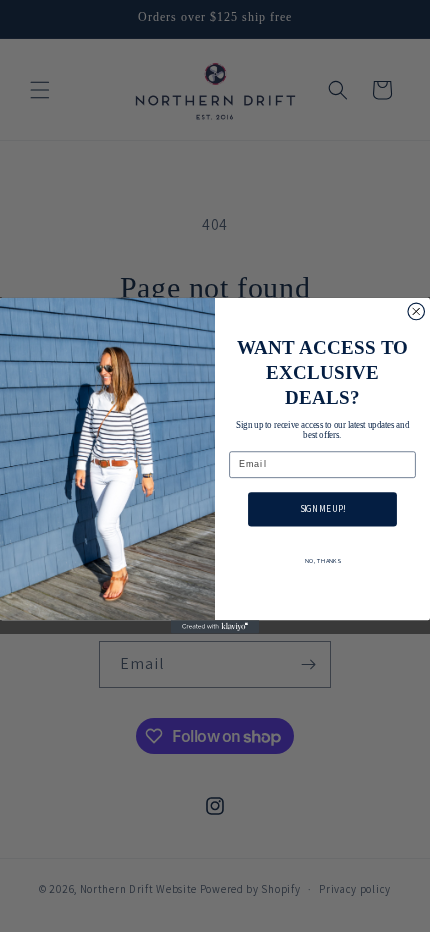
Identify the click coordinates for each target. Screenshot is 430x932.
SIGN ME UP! (323, 510)
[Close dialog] (416, 312)
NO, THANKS (323, 561)
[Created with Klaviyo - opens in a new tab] (215, 627)
